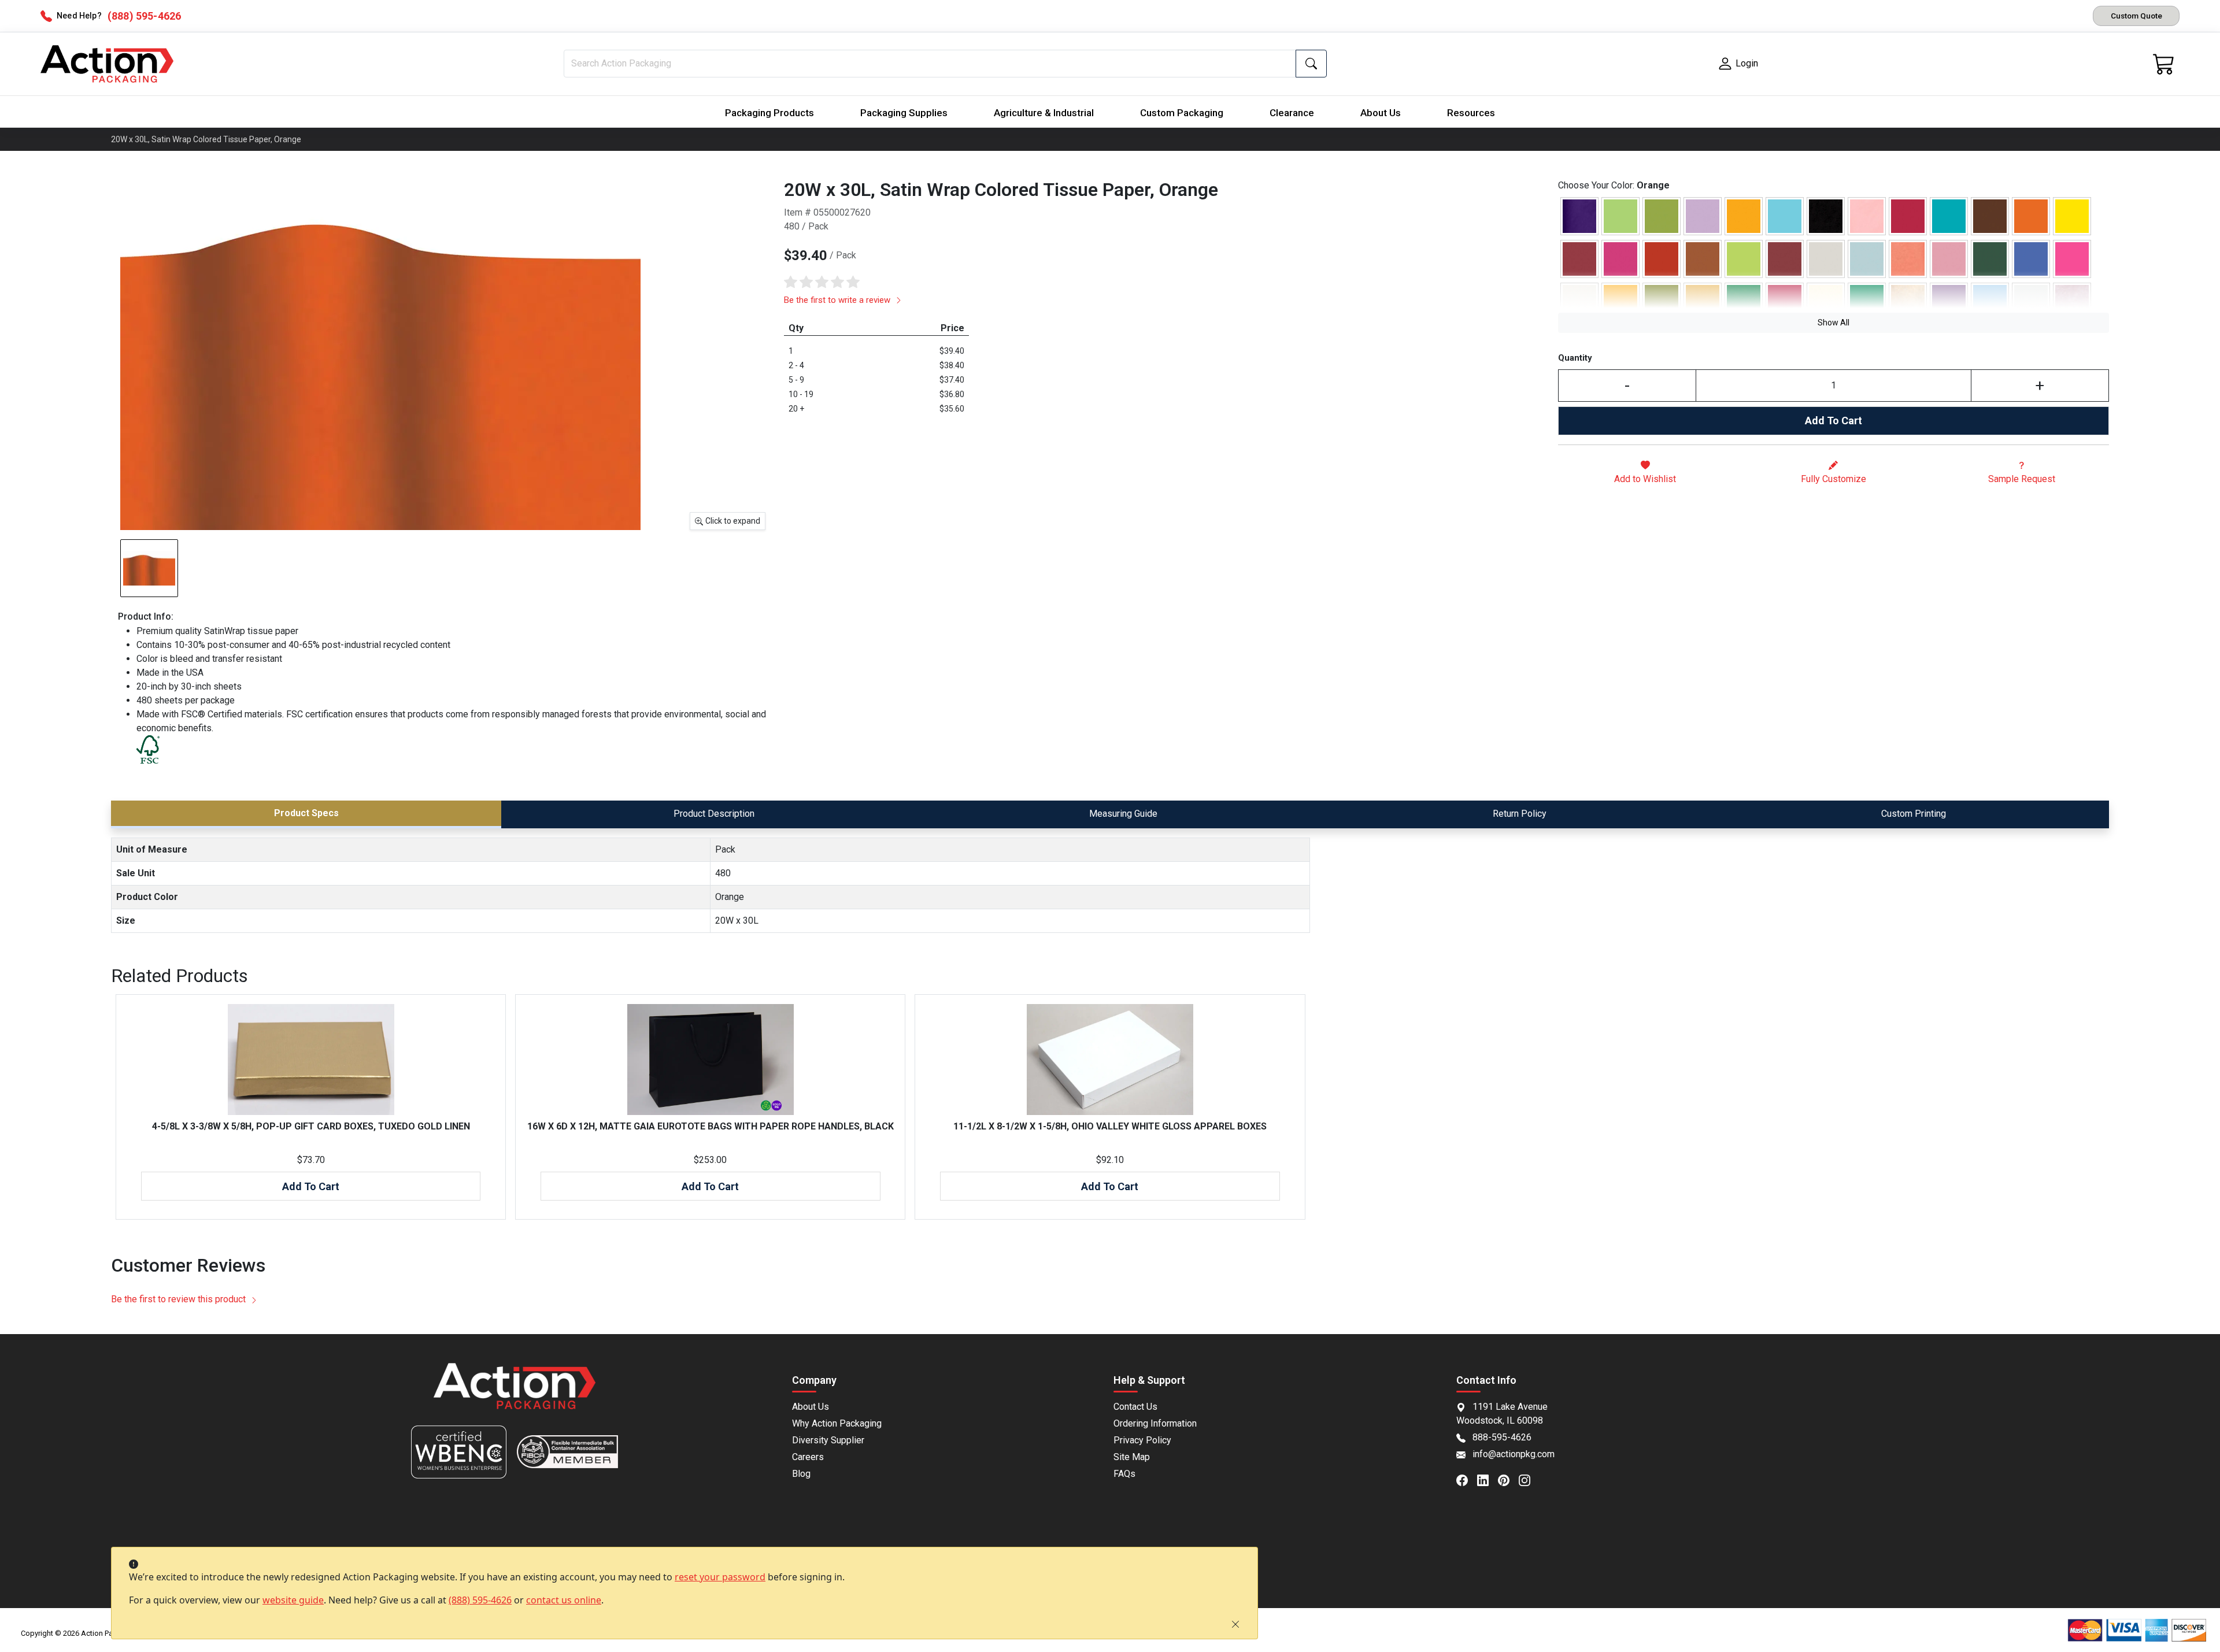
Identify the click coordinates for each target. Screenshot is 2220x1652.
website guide (293, 1600)
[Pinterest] (1508, 1479)
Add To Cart (1834, 421)
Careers (808, 1457)
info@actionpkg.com (1514, 1454)
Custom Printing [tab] (1914, 814)
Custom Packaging (1182, 113)
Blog (801, 1474)
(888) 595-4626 (480, 1600)
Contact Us (1135, 1407)
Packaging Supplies (904, 113)
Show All (1834, 323)
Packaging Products (769, 113)
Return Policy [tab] (1520, 814)
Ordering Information (1155, 1423)
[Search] (1311, 64)
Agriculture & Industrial (1044, 113)
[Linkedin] (1488, 1479)
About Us (1381, 113)
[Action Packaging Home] (515, 1394)
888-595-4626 (1502, 1437)
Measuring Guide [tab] (1123, 814)
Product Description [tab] (714, 814)
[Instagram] (1529, 1479)
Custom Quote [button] (2136, 16)
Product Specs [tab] (306, 813)
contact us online (564, 1600)
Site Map (1132, 1457)
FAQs (1124, 1474)
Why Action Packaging (837, 1423)
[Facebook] (1467, 1479)
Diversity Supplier (828, 1440)
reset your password (720, 1577)
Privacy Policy (1142, 1440)
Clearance (1292, 113)
